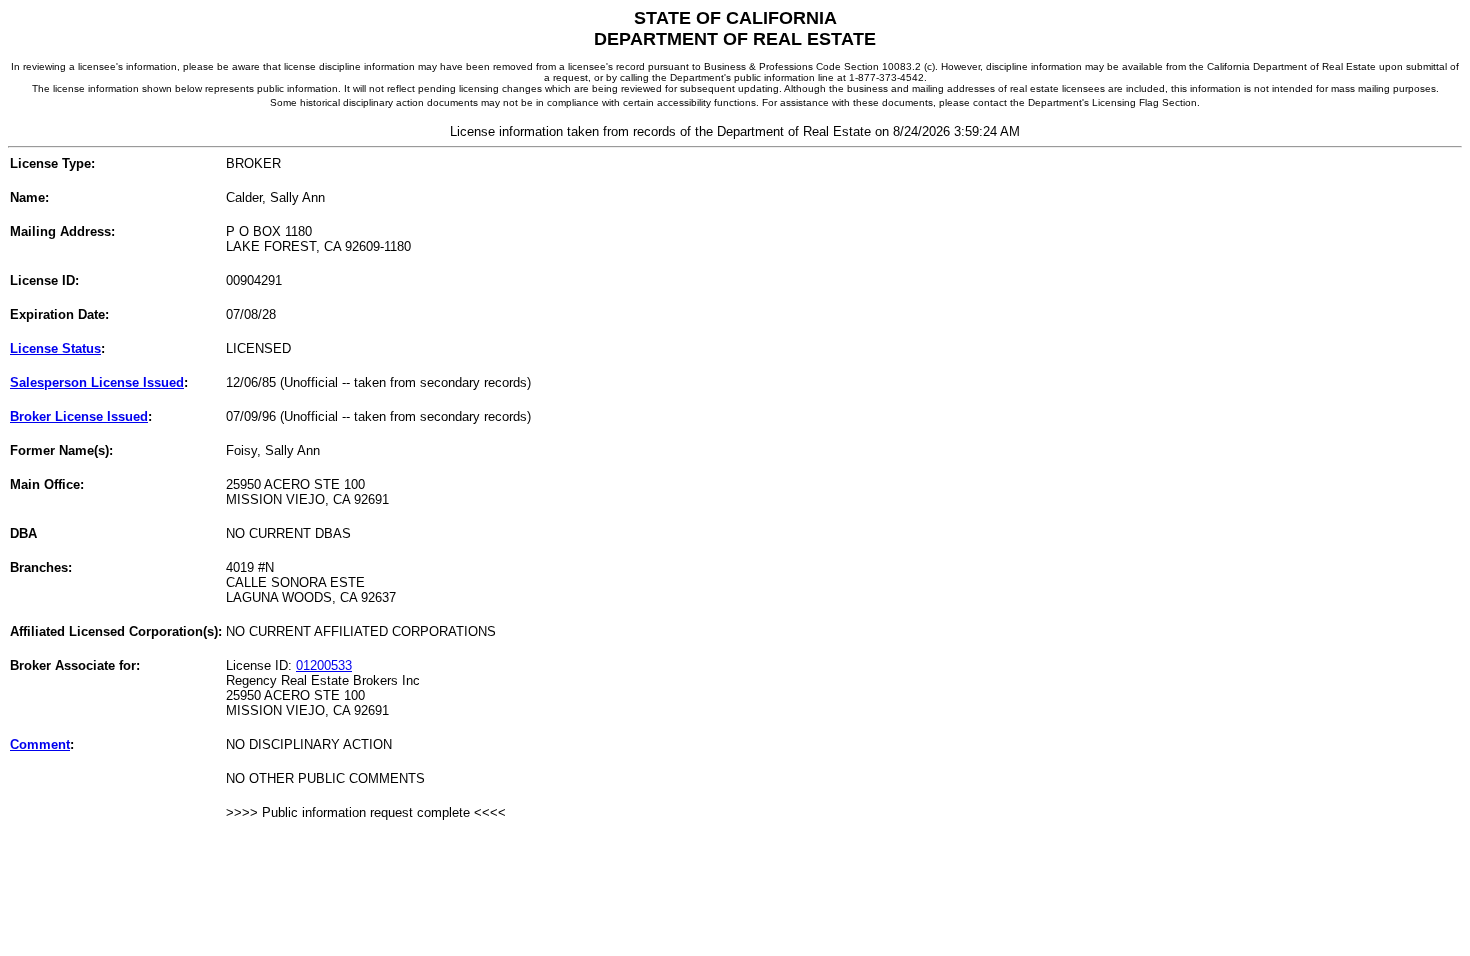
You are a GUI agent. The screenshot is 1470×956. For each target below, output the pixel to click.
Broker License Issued (79, 416)
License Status (55, 348)
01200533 (324, 665)
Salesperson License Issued (97, 382)
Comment (40, 744)
